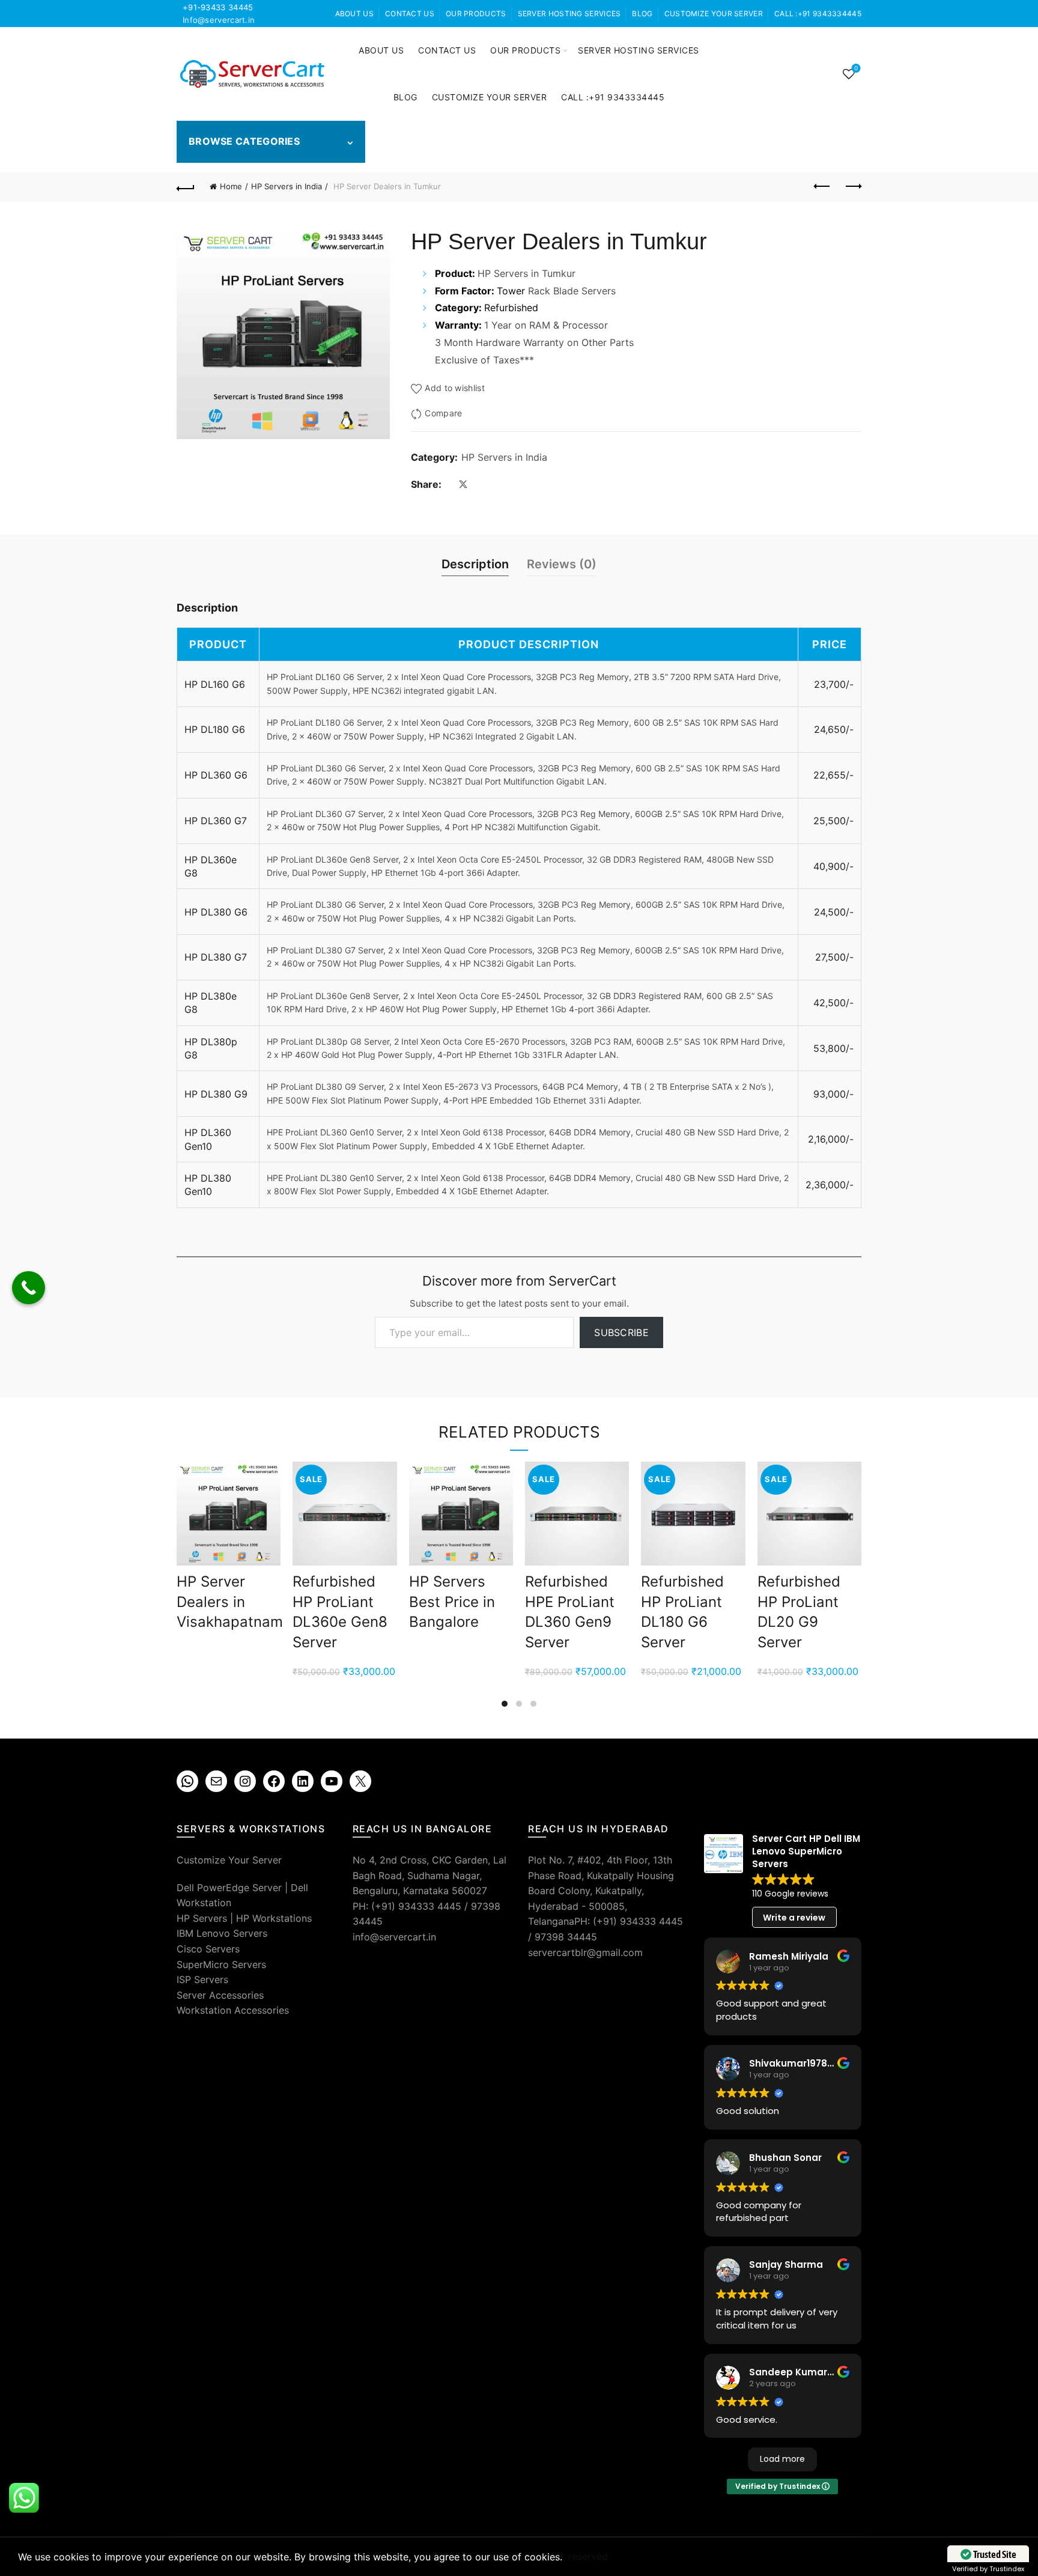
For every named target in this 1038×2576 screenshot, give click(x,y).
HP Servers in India (287, 186)
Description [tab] (475, 564)
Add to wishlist (455, 388)
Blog (642, 14)
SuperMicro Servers (221, 1964)
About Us (354, 14)
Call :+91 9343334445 (818, 14)
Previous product (822, 187)
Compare (443, 413)
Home (231, 186)
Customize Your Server (714, 14)
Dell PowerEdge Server (229, 1888)
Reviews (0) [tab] (562, 564)
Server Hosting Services (569, 14)
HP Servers (202, 1918)
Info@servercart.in (219, 20)
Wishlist (856, 68)
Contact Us (410, 14)
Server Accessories (220, 1995)
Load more (782, 2459)
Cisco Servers (208, 1949)
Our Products (476, 14)
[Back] (186, 187)
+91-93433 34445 (218, 7)
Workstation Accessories (233, 2010)
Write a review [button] (794, 1918)
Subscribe (621, 1332)
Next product (852, 187)
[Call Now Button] (29, 1288)
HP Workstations (274, 1918)
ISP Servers (202, 1979)
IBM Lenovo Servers (222, 1933)
